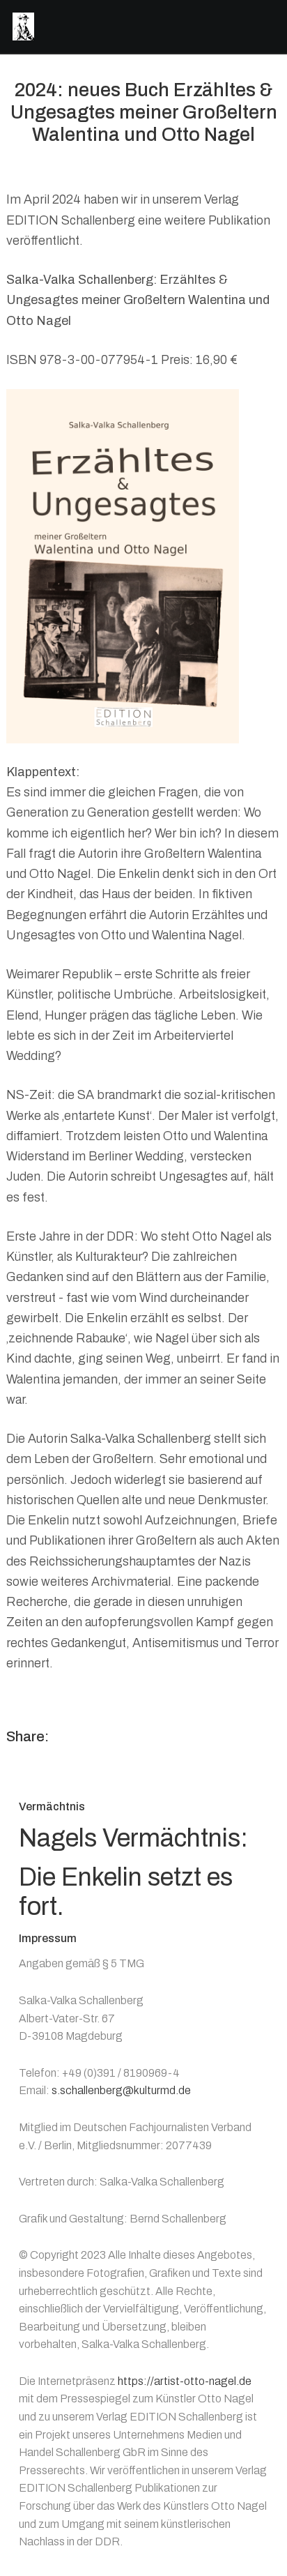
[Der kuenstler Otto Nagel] (23, 26)
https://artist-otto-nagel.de (185, 2381)
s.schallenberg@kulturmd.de (121, 2090)
